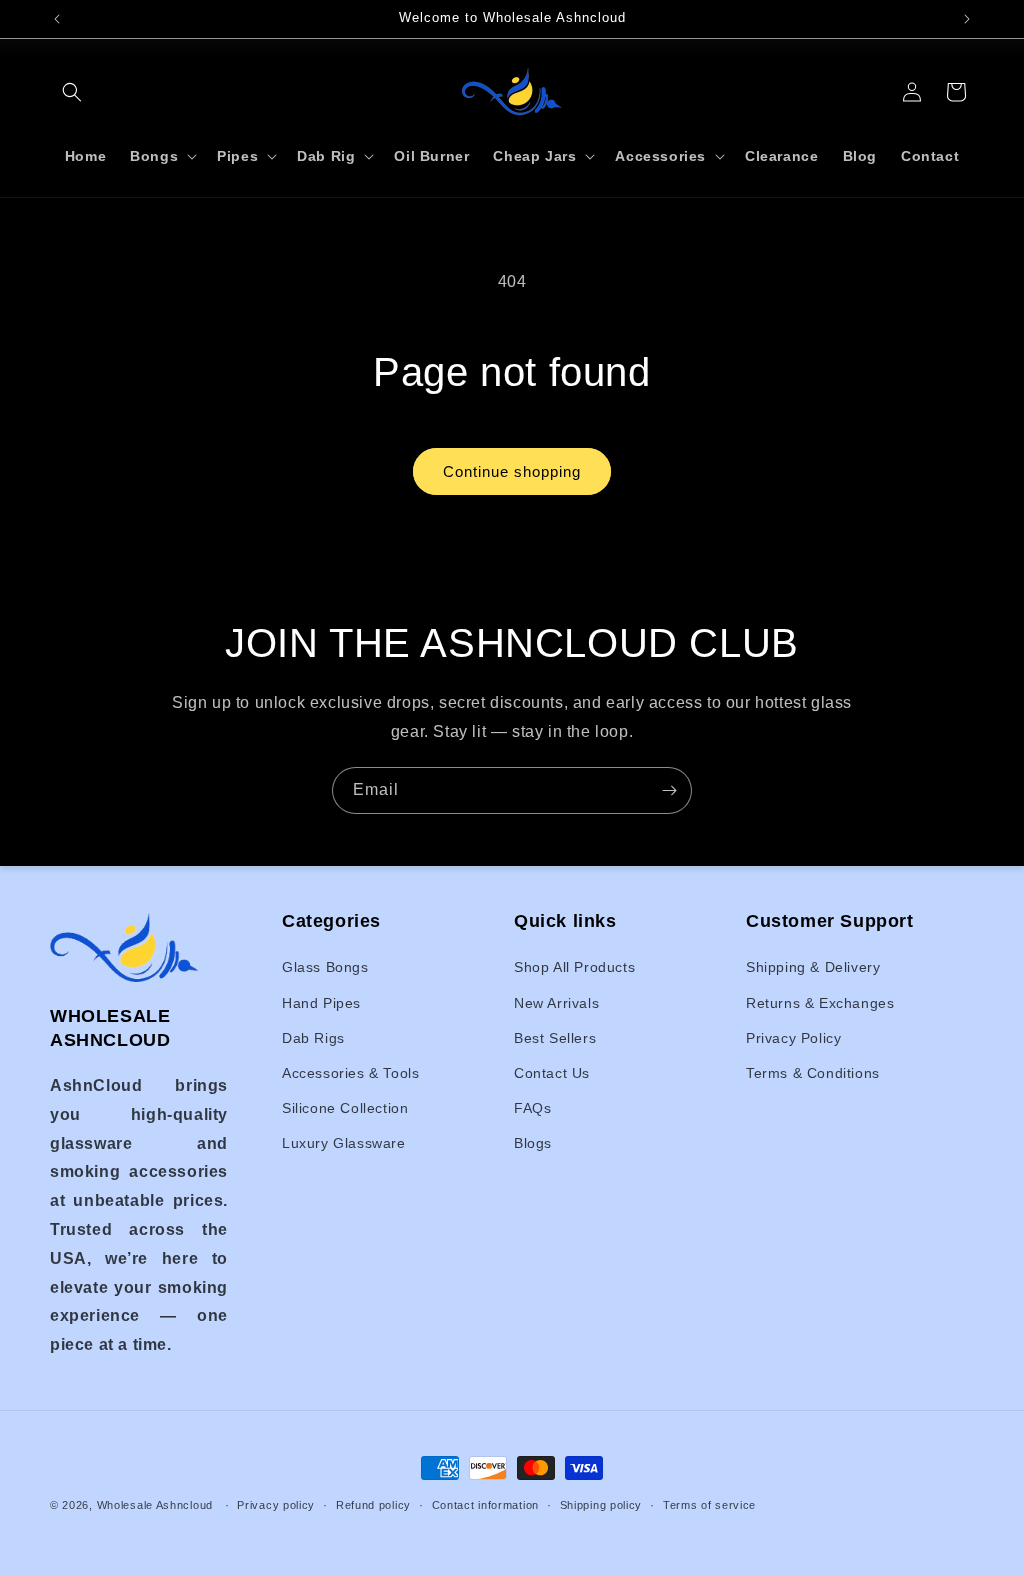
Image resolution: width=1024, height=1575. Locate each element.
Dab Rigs (313, 1038)
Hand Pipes (321, 1003)
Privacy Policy (793, 1038)
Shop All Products (574, 967)
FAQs (532, 1108)
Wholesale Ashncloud (155, 1505)
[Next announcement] (967, 19)
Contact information (485, 1505)
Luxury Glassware (344, 1143)
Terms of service (709, 1505)
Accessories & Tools (350, 1073)
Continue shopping (512, 471)
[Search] (72, 92)
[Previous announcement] (57, 19)
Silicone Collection (345, 1108)
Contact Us (552, 1073)
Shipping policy (601, 1505)
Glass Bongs (325, 967)
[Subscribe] (669, 790)
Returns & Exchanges (820, 1003)
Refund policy (373, 1505)
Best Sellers (555, 1038)
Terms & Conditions (813, 1073)
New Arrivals (556, 1003)
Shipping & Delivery (813, 967)
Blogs (533, 1143)
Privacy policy (276, 1505)
